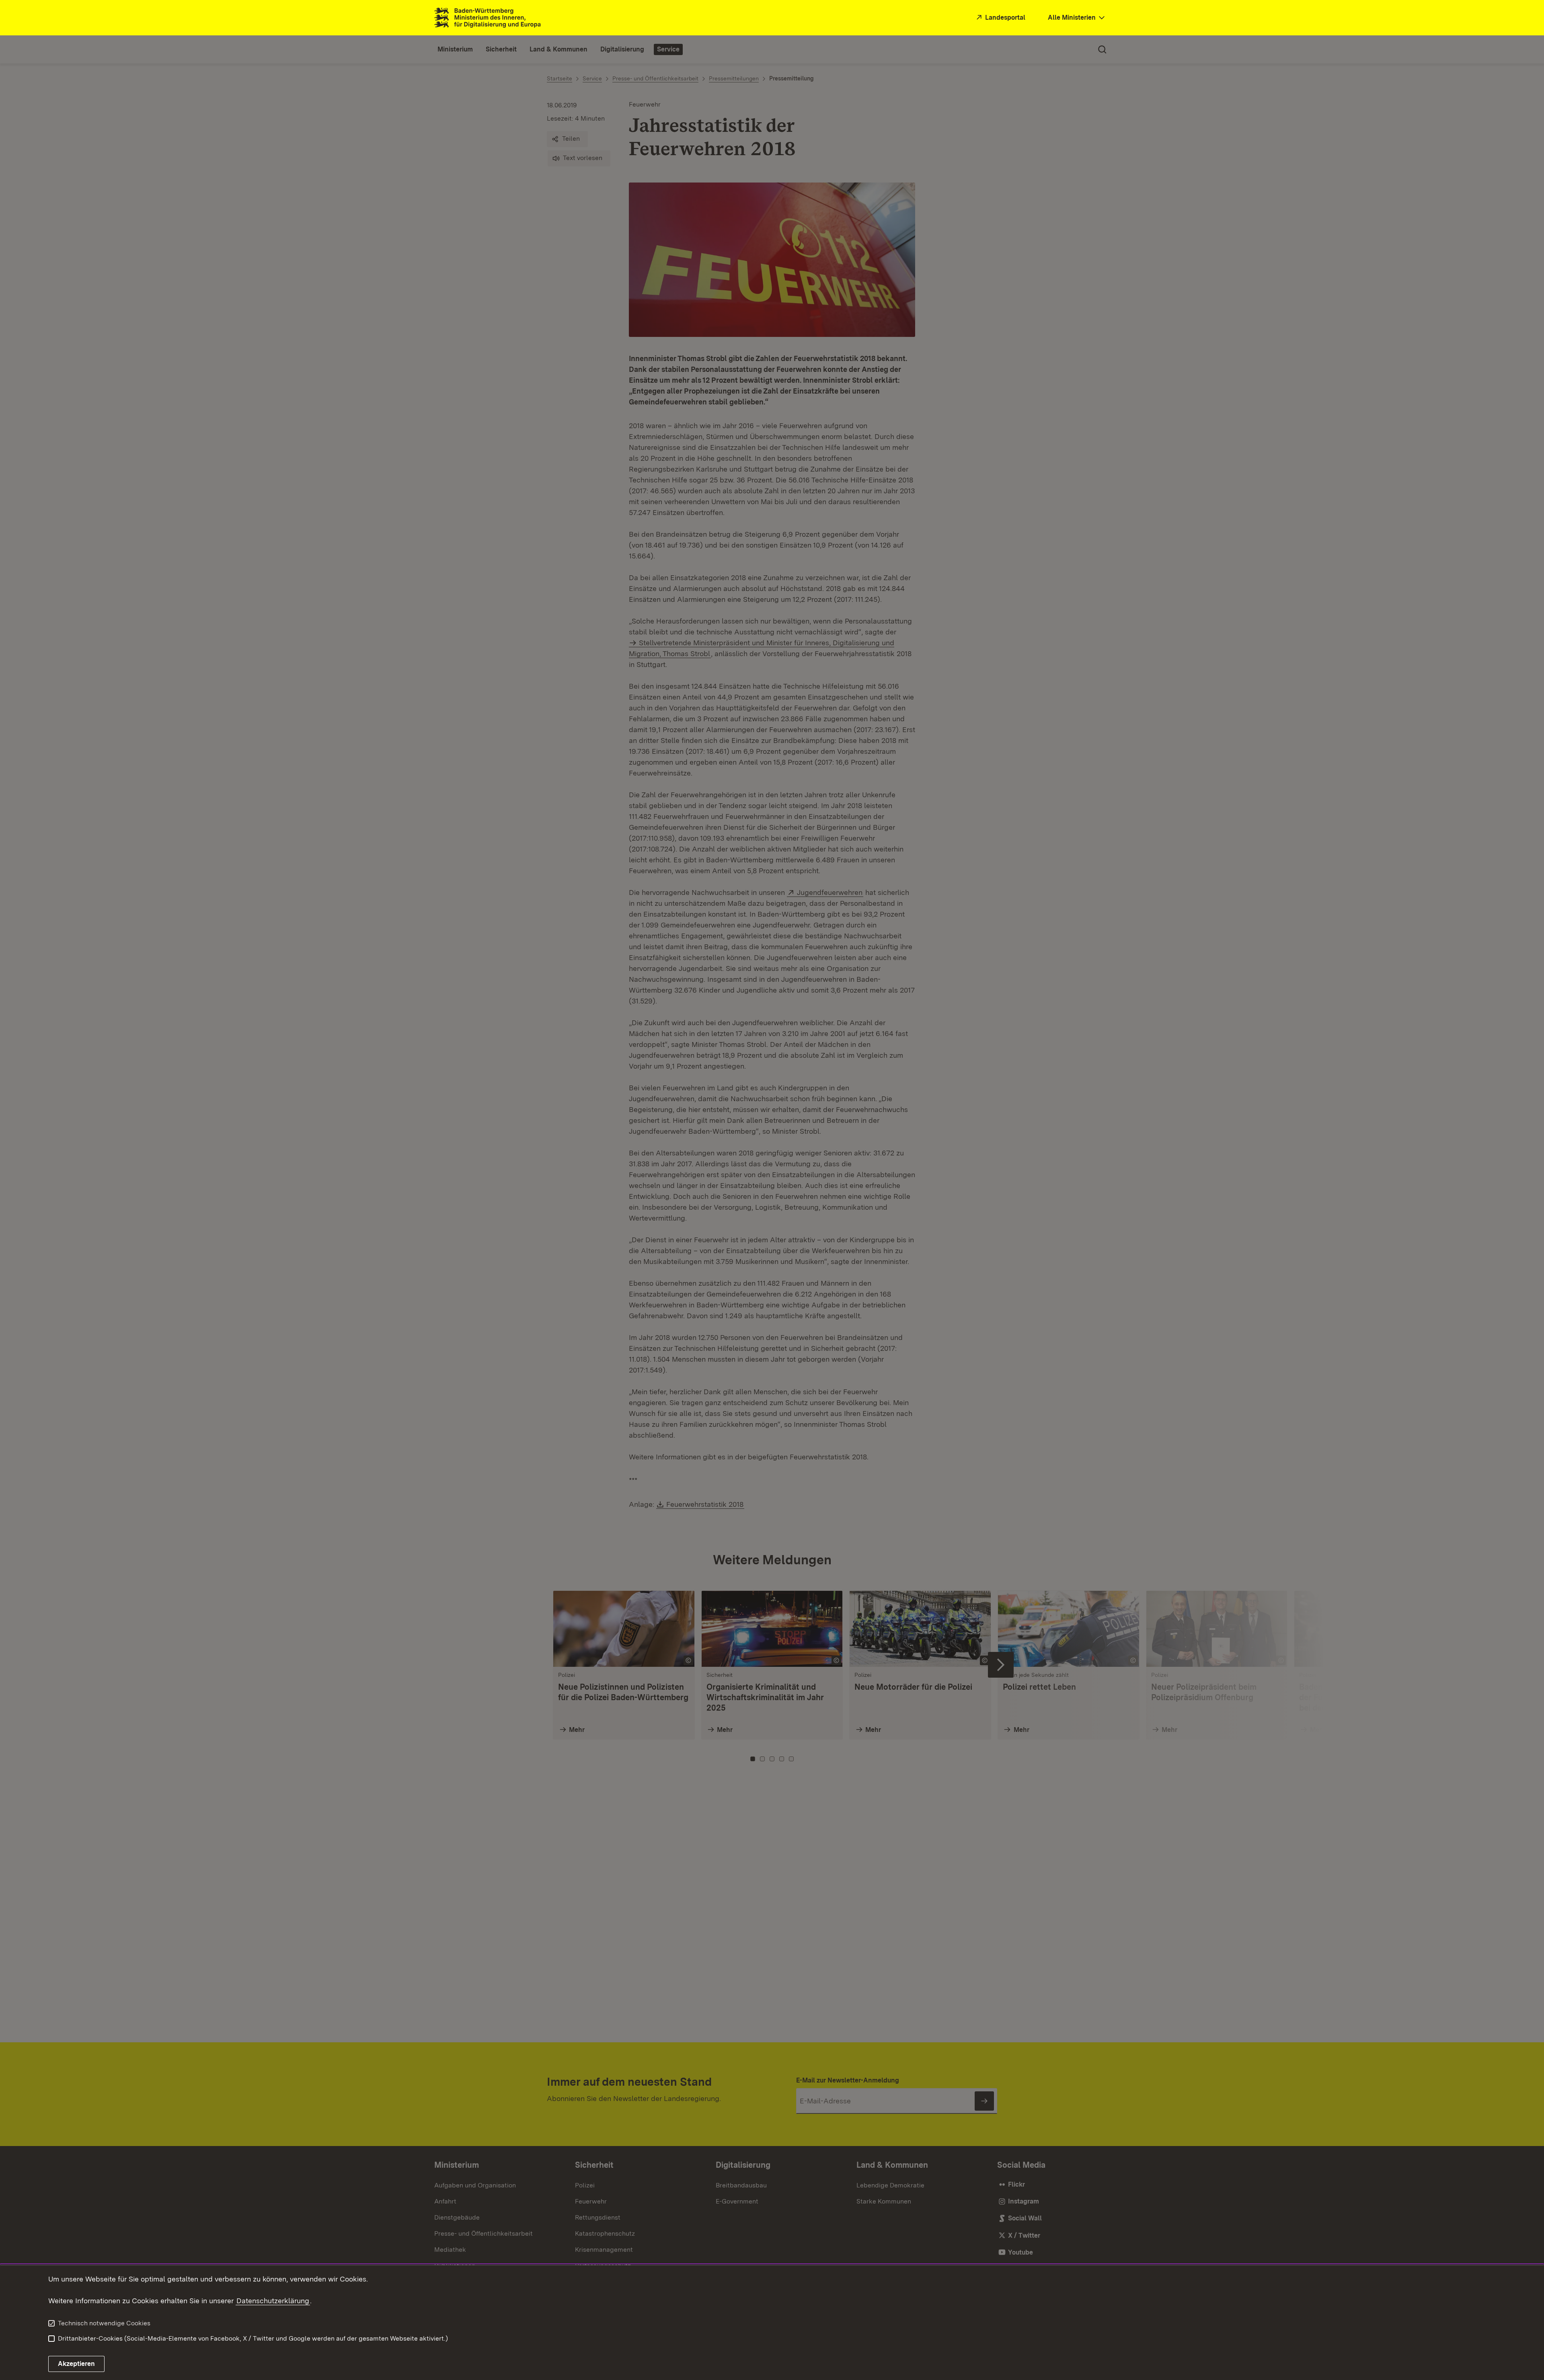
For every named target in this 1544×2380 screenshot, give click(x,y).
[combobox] (1077, 18)
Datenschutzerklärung (273, 2301)
